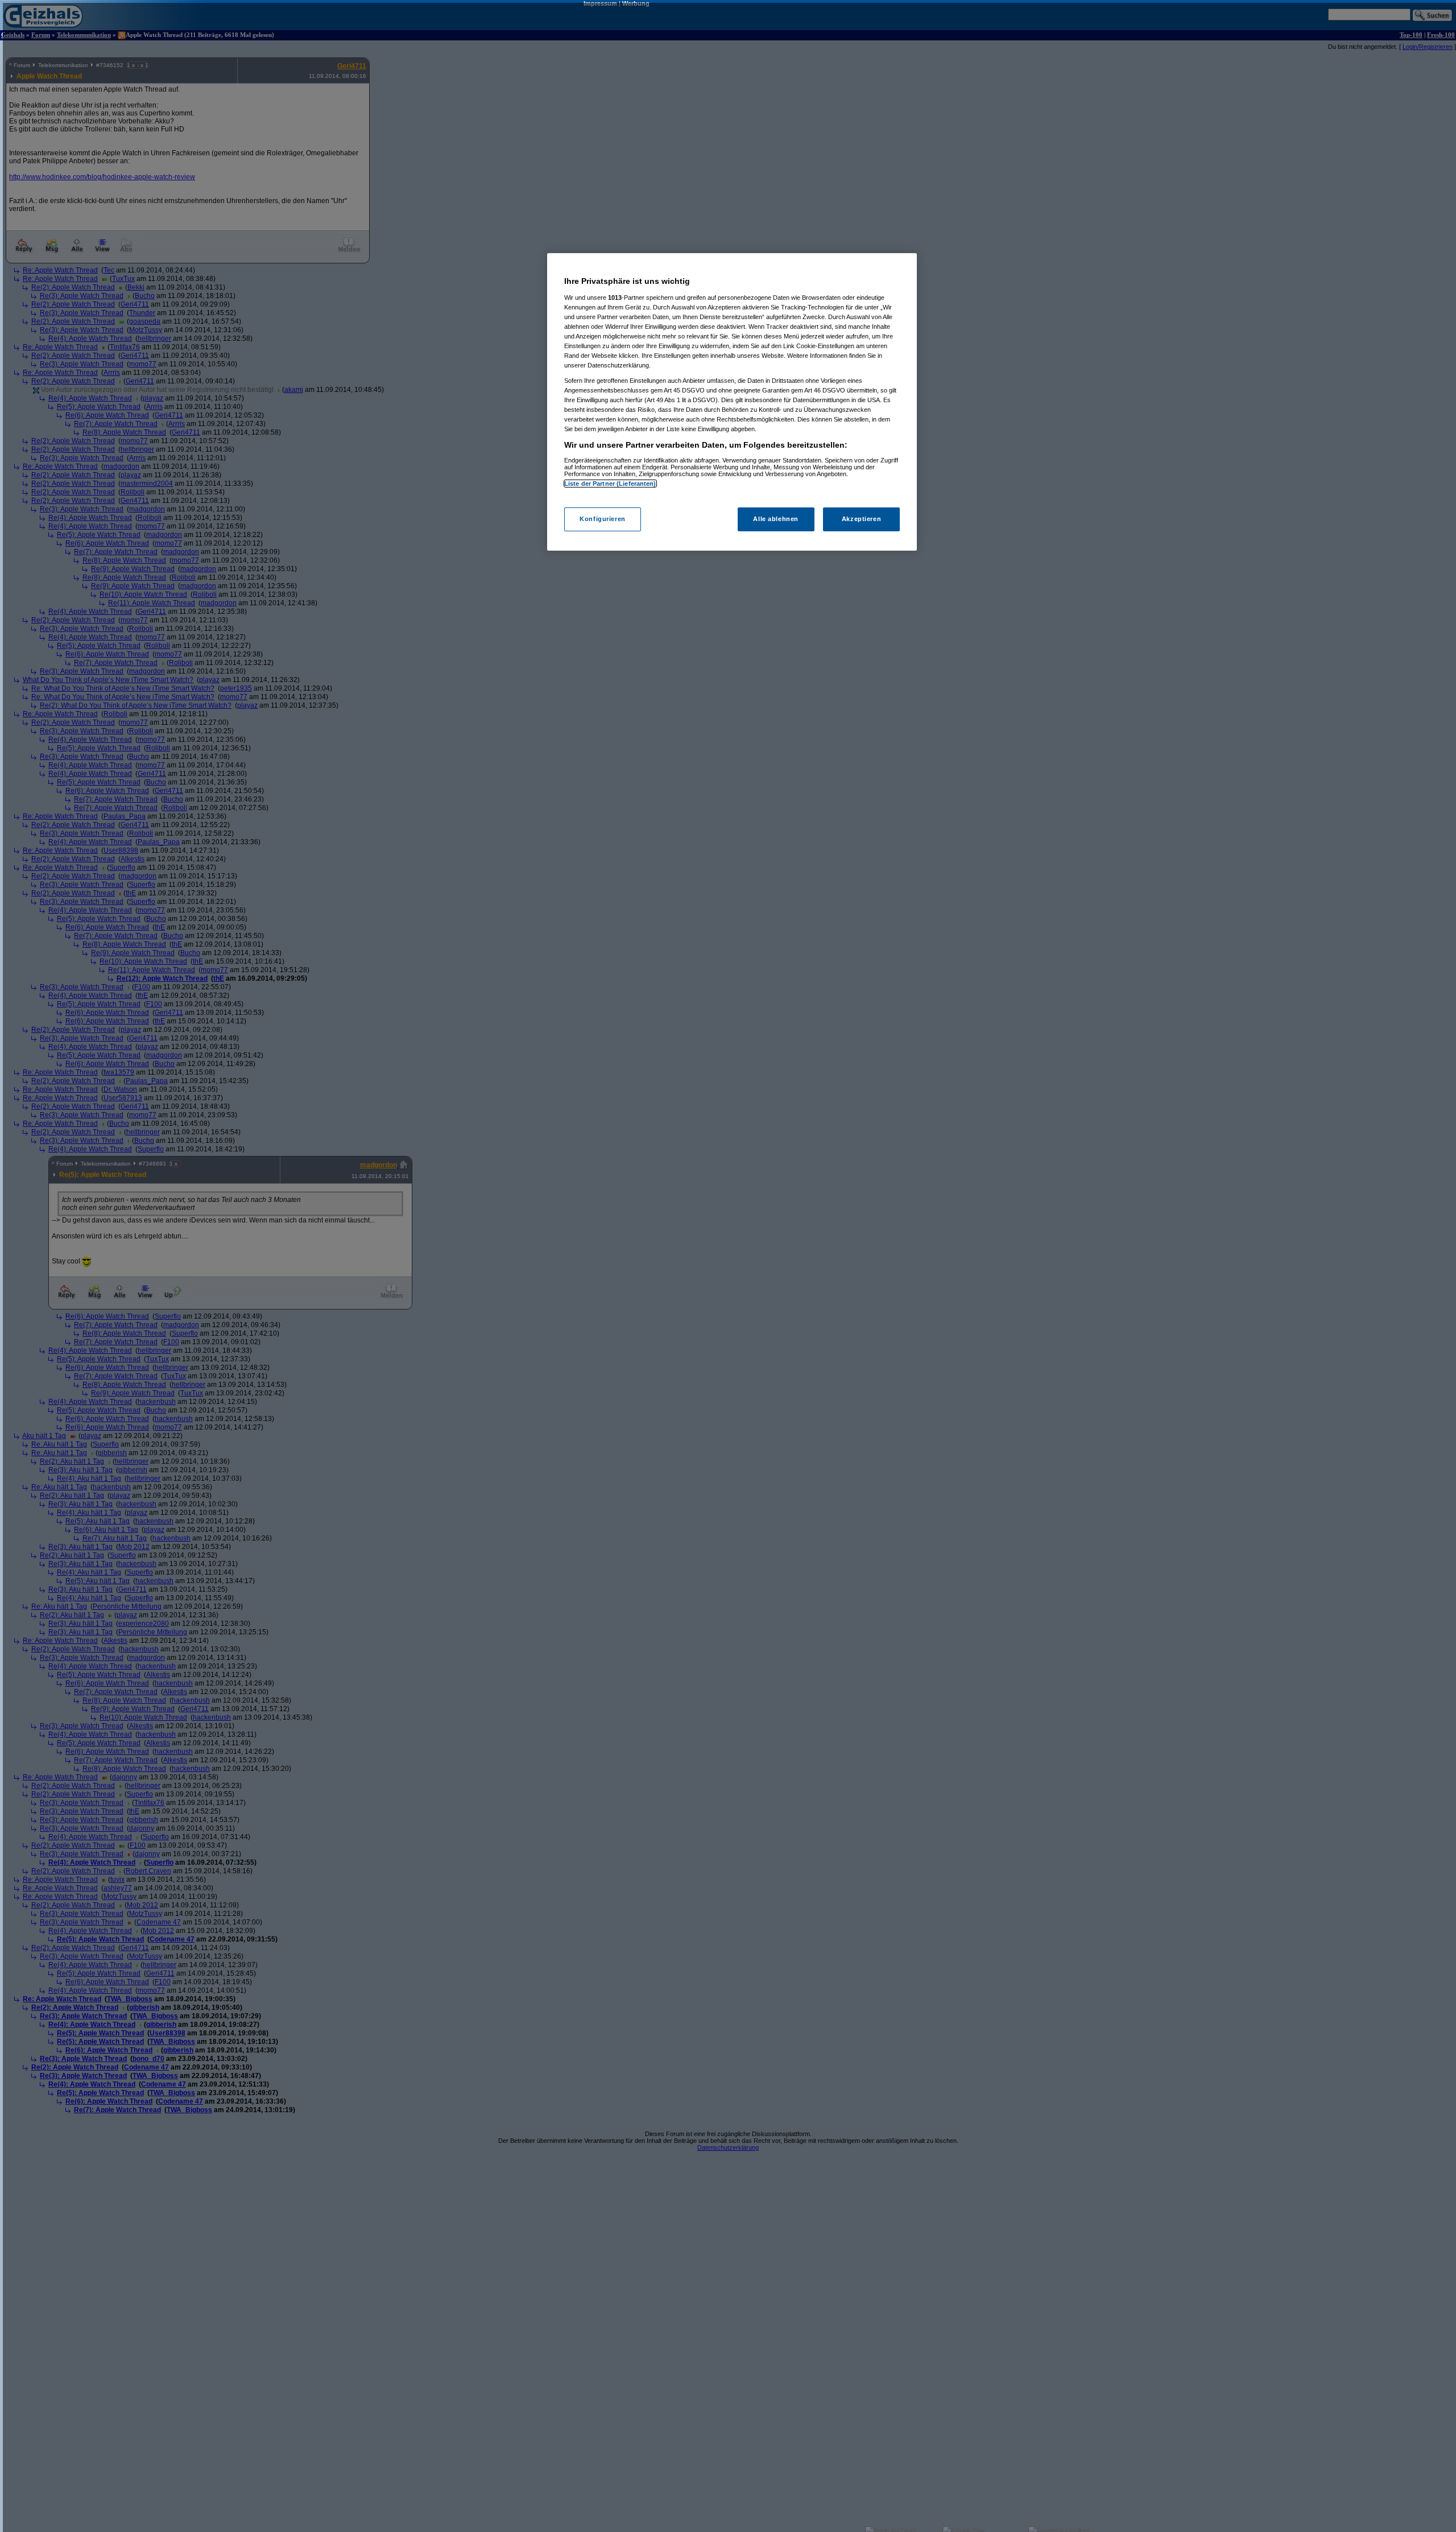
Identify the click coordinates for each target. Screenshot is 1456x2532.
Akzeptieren (861, 519)
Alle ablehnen (775, 519)
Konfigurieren (602, 519)
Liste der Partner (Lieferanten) (610, 484)
